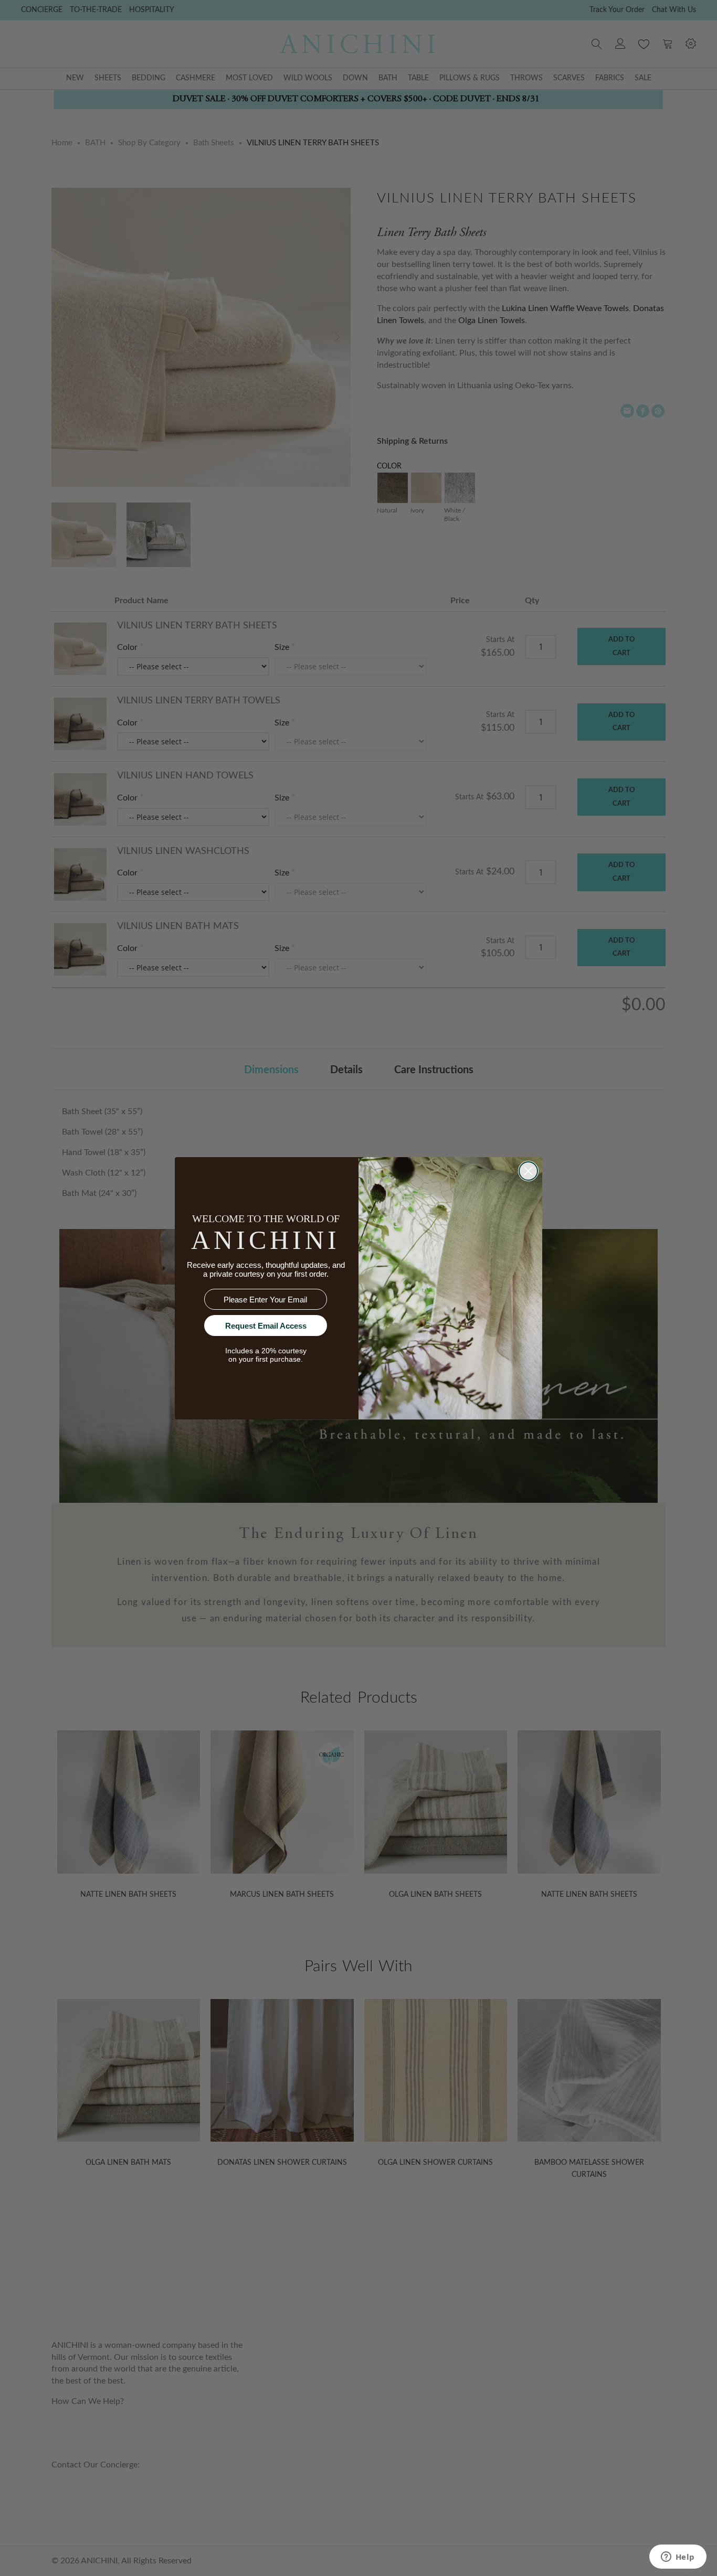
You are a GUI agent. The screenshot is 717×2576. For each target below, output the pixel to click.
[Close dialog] (528, 1171)
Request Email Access (266, 1326)
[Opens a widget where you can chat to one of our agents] (678, 2558)
